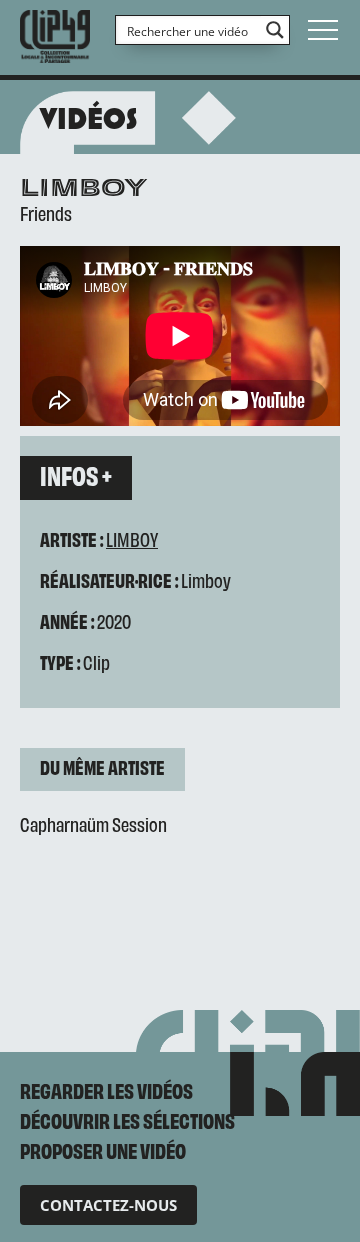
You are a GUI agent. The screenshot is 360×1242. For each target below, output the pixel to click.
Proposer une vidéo (103, 1149)
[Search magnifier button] (275, 30)
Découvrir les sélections (127, 1119)
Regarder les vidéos (106, 1089)
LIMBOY (132, 538)
